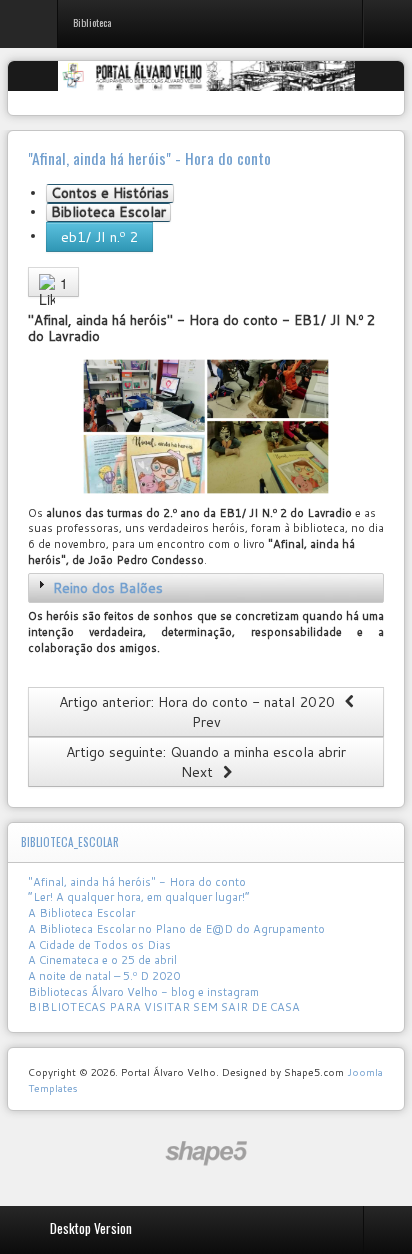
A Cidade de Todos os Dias (99, 945)
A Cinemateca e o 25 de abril (102, 960)
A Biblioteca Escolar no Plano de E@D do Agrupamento (176, 929)
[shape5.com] (206, 1153)
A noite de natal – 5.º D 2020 (104, 976)
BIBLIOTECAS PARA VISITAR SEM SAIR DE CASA (164, 1007)
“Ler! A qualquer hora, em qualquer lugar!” (139, 897)
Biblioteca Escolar (108, 212)
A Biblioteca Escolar (81, 913)
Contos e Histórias (110, 193)
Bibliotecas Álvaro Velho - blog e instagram (143, 992)
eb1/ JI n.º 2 (99, 237)
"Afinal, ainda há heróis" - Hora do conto (137, 882)
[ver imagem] (206, 426)
